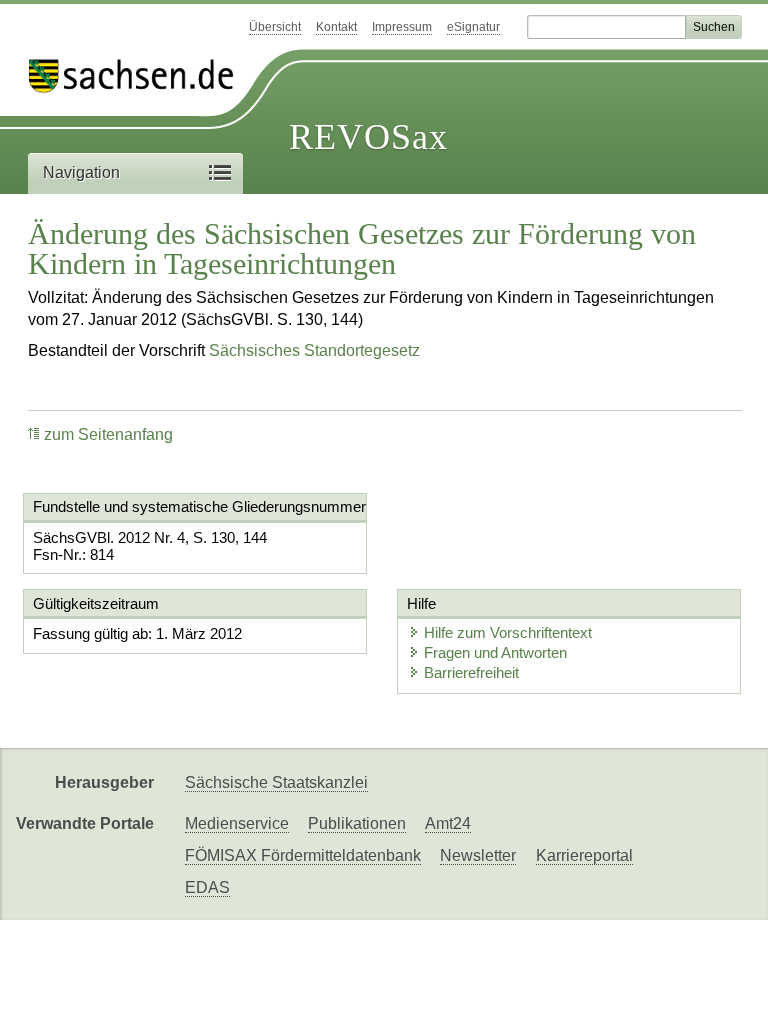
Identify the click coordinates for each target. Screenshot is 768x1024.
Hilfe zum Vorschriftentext (508, 632)
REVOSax (368, 137)
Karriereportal (584, 855)
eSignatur (473, 27)
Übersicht (275, 27)
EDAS (207, 887)
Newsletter (478, 855)
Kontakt (336, 27)
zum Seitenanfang (108, 434)
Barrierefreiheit (471, 672)
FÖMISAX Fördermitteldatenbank (303, 855)
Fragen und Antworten (495, 652)
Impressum (402, 27)
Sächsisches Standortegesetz (314, 350)
